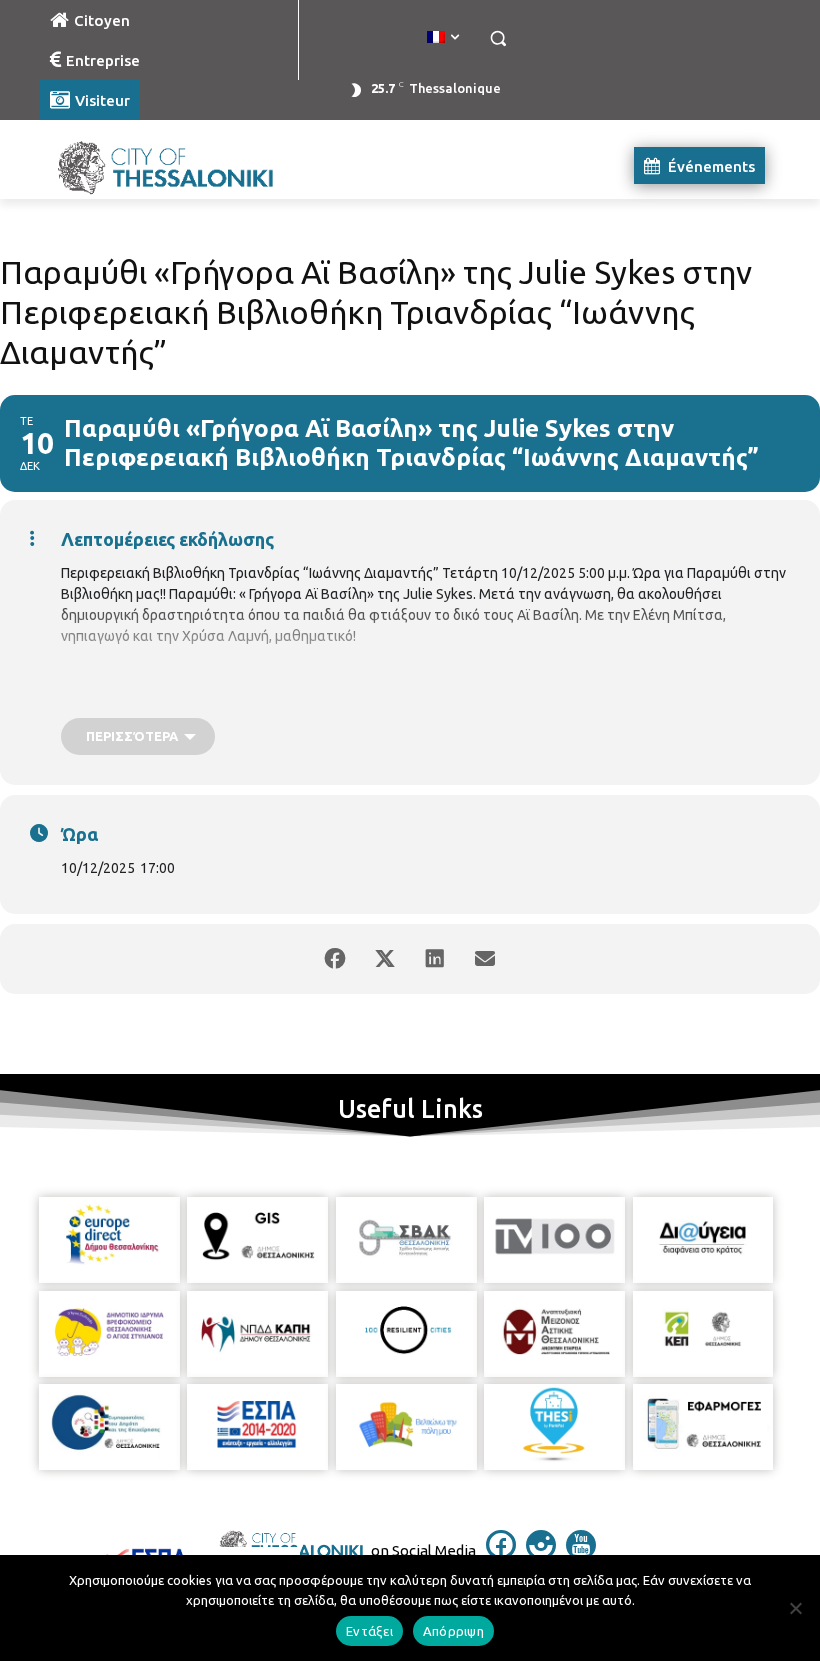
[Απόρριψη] (795, 1608)
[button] (497, 38)
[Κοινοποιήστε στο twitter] (385, 959)
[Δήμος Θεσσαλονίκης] (176, 165)
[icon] (501, 1554)
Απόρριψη (453, 1631)
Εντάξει (369, 1631)
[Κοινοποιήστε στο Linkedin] (435, 959)
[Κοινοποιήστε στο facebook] (335, 959)
